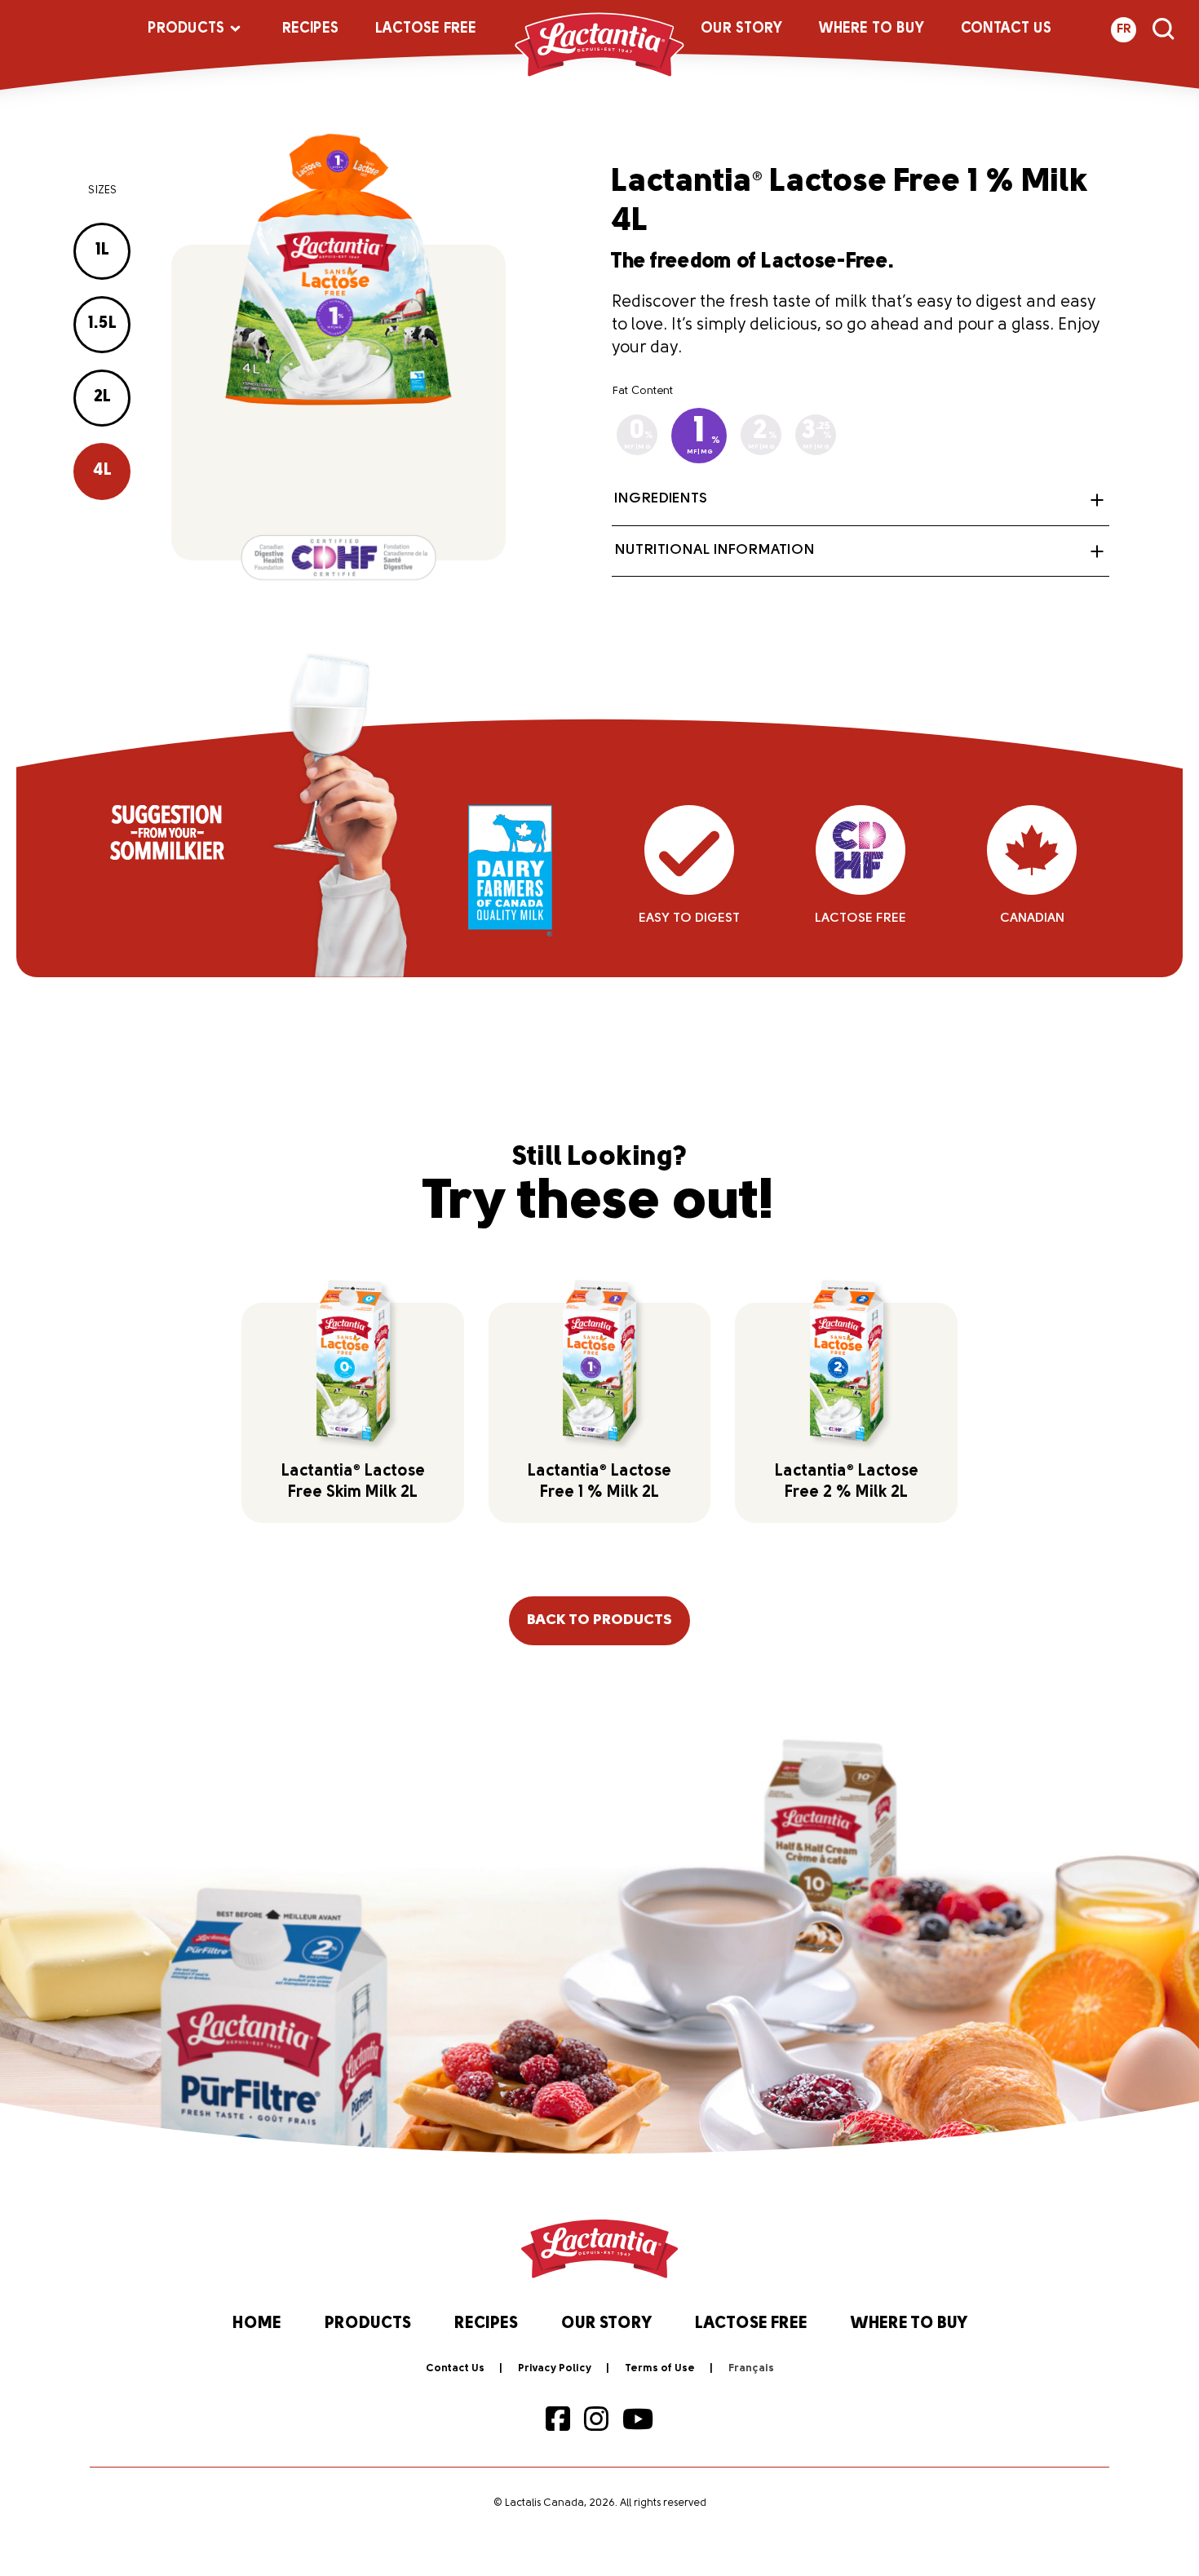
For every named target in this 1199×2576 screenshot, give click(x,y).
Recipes (310, 29)
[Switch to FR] (751, 2369)
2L (102, 397)
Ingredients (661, 499)
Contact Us (1006, 29)
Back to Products (599, 1621)
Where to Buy (872, 29)
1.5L (102, 324)
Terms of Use (660, 2368)
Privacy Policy (555, 2368)
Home (257, 2324)
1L (102, 250)
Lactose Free (426, 29)
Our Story (741, 29)
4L (102, 471)
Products (186, 29)
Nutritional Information (715, 551)
